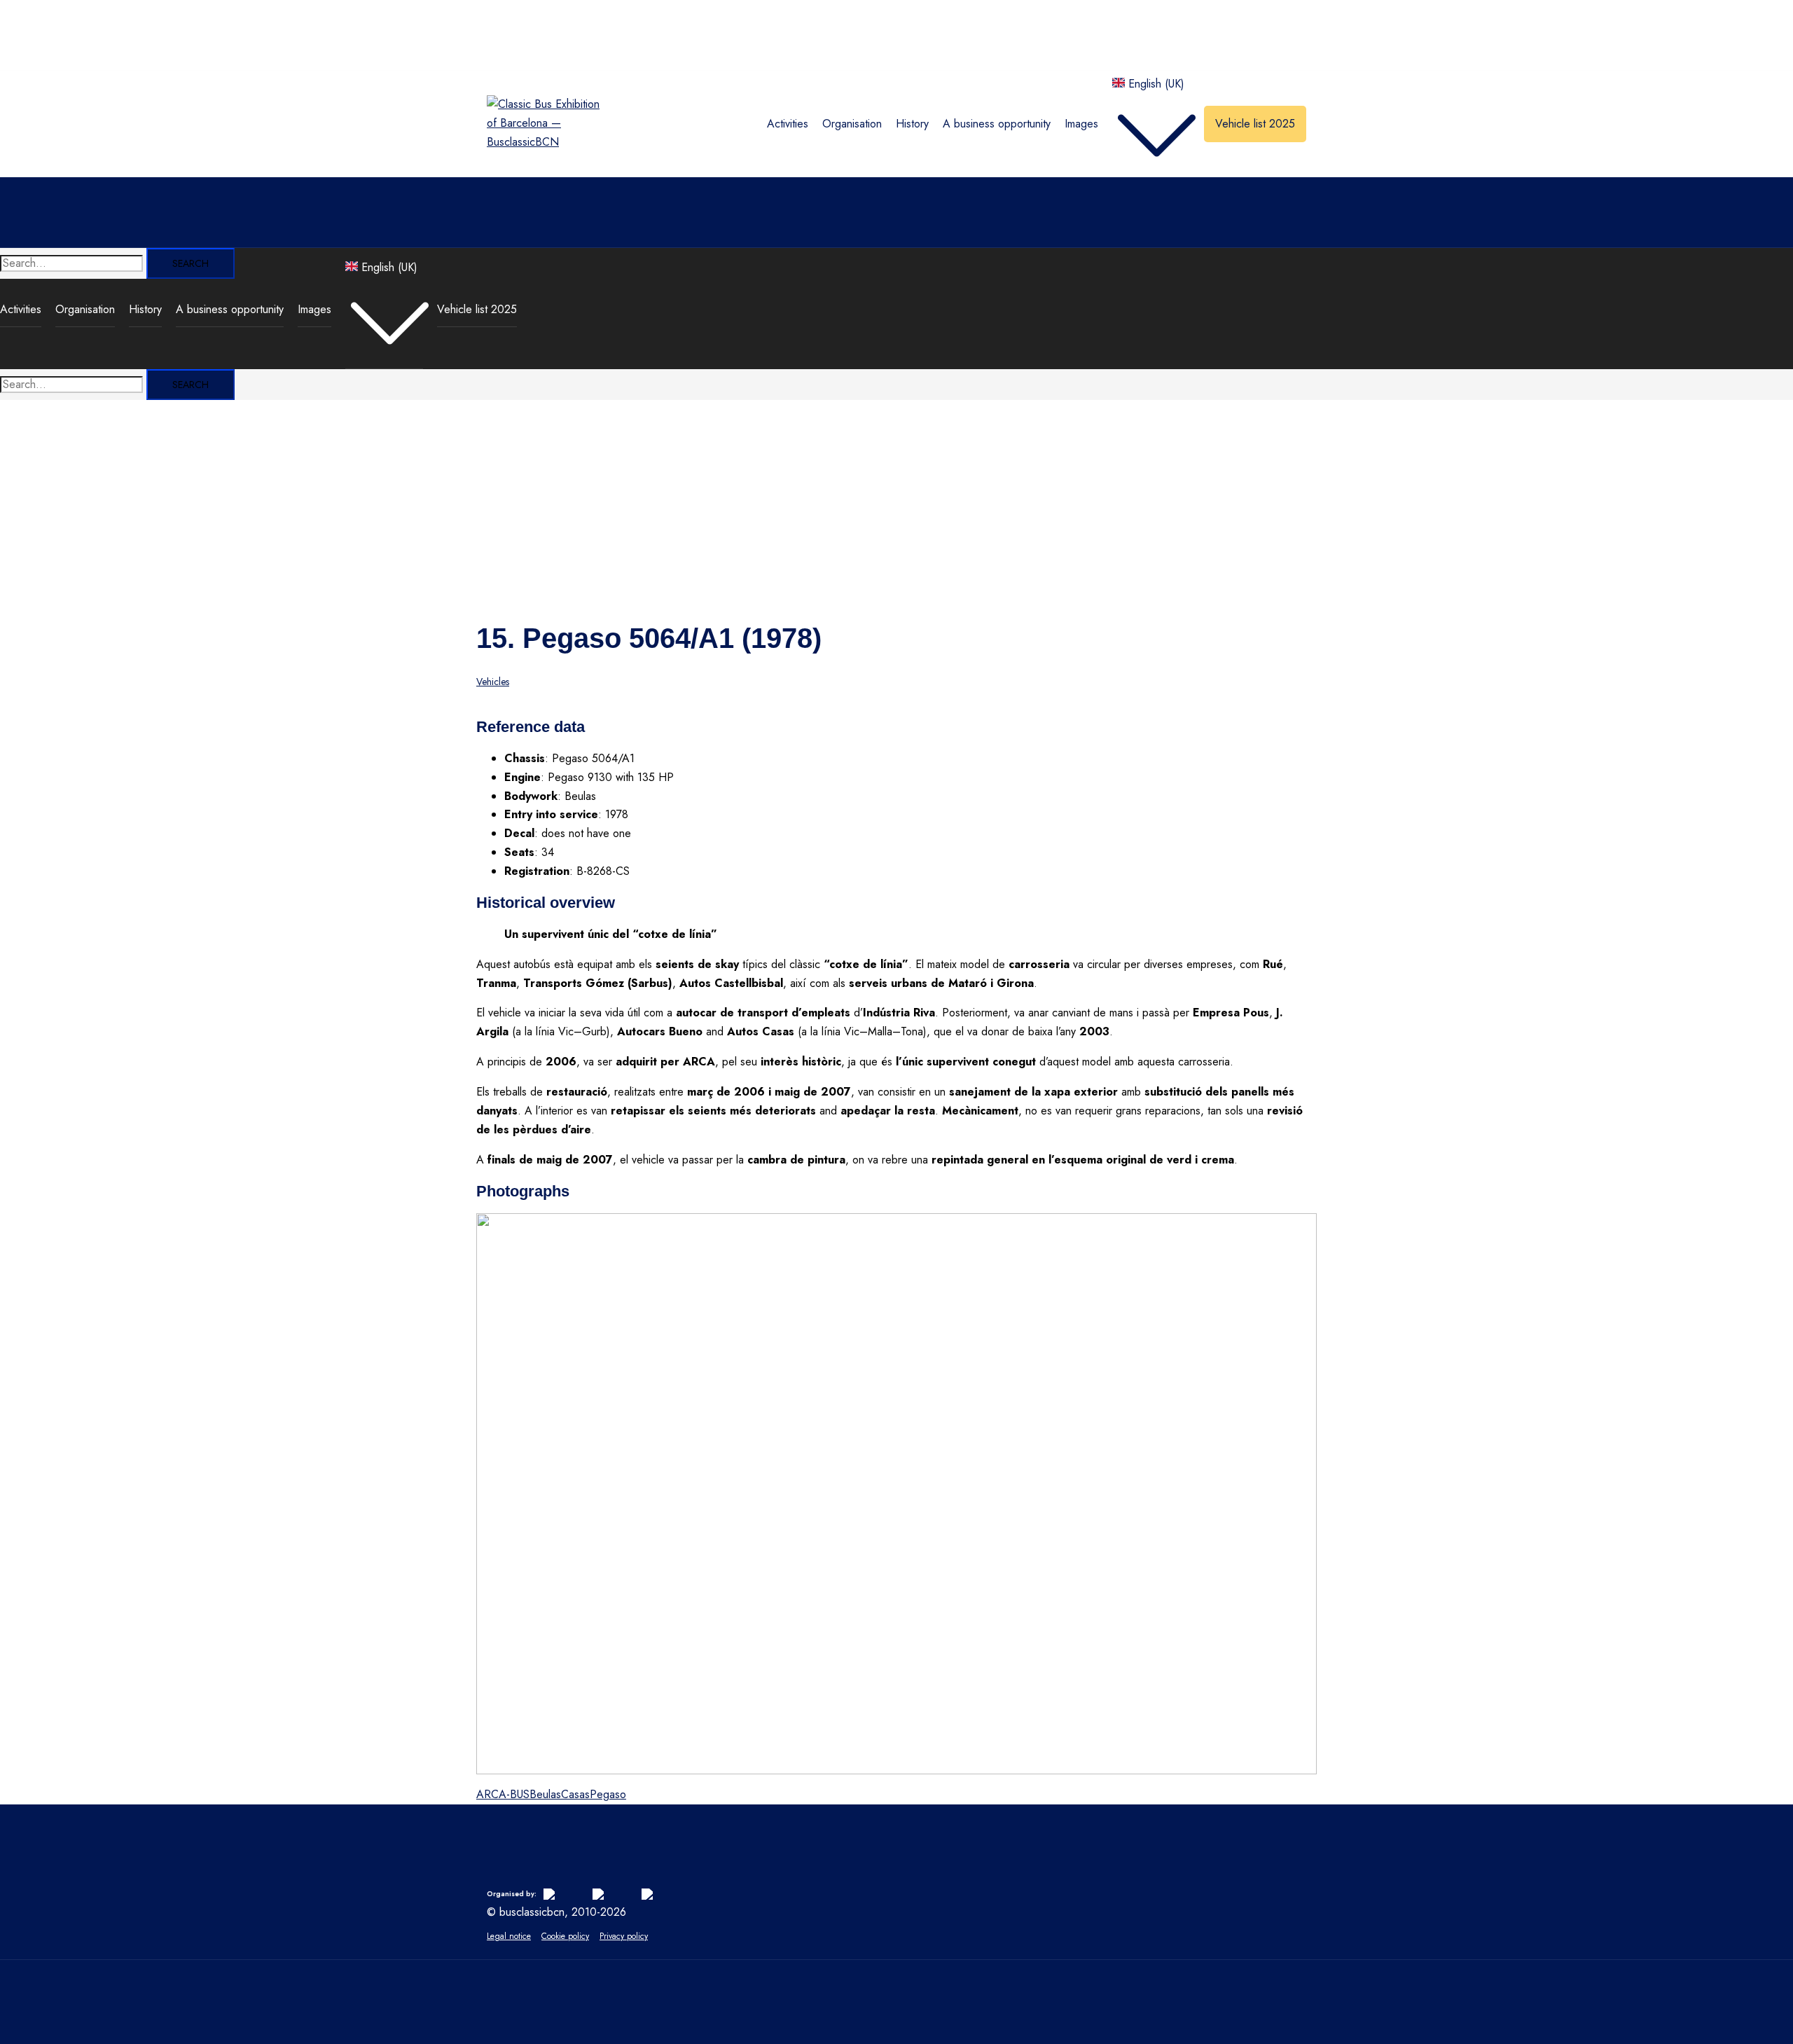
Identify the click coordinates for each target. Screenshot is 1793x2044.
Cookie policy (565, 1936)
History (912, 124)
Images (1081, 124)
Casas (575, 1794)
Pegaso (608, 1794)
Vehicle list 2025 (1255, 124)
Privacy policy (624, 1936)
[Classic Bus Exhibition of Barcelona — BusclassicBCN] (545, 142)
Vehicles (493, 682)
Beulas (545, 1794)
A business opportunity (997, 124)
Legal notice (509, 1936)
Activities (788, 124)
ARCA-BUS (503, 1794)
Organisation (852, 124)
